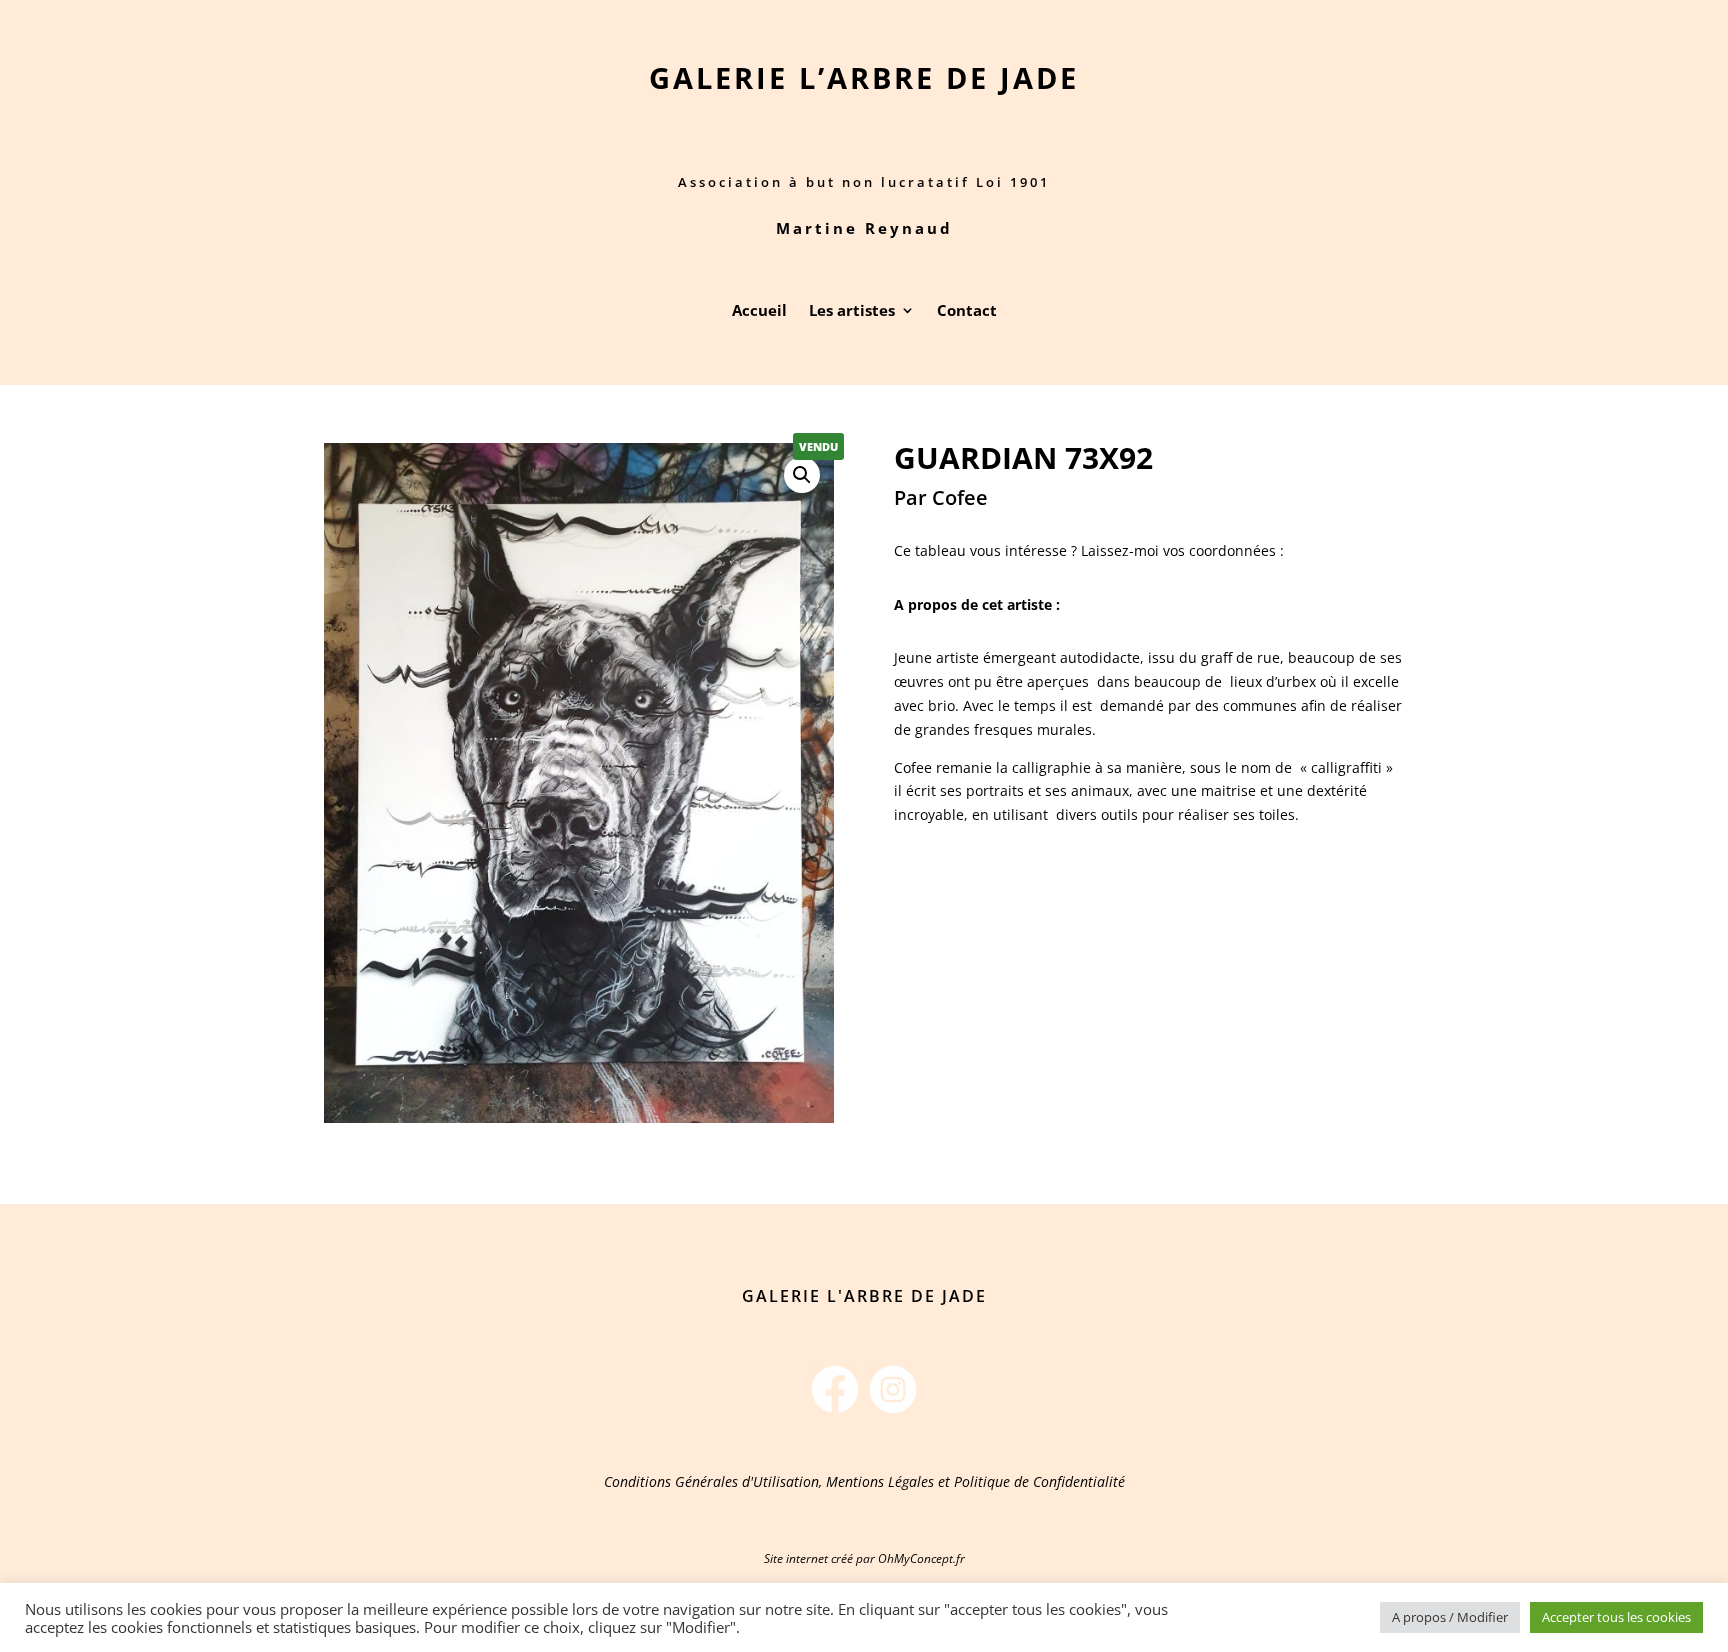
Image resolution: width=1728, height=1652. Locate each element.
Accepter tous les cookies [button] (1616, 1617)
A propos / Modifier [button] (1450, 1617)
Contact (967, 311)
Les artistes (852, 311)
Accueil (759, 311)
